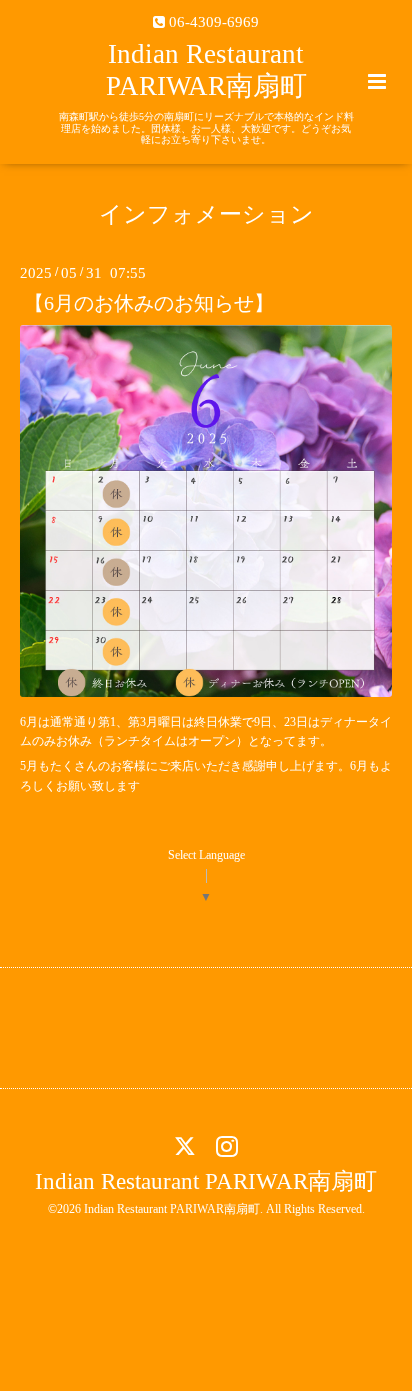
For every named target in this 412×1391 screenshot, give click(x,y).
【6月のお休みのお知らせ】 (149, 302)
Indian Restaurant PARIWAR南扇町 (206, 1181)
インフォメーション (206, 214)
